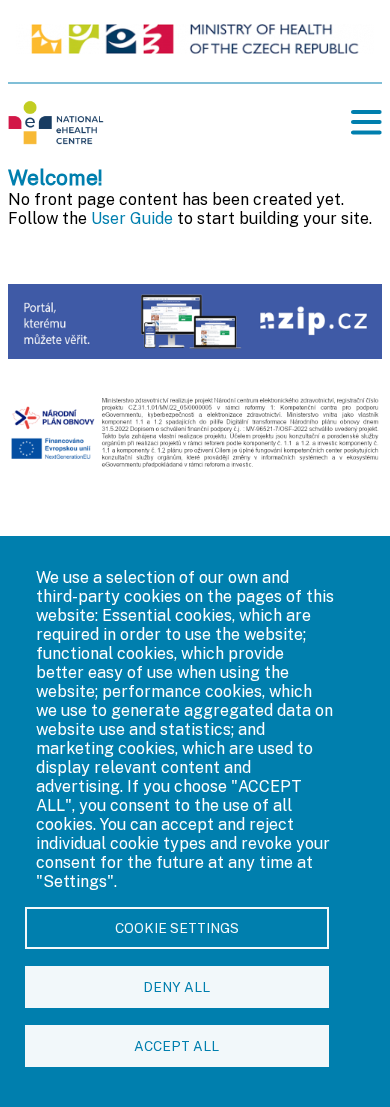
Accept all (176, 1046)
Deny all (176, 987)
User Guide (132, 218)
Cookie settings (177, 928)
